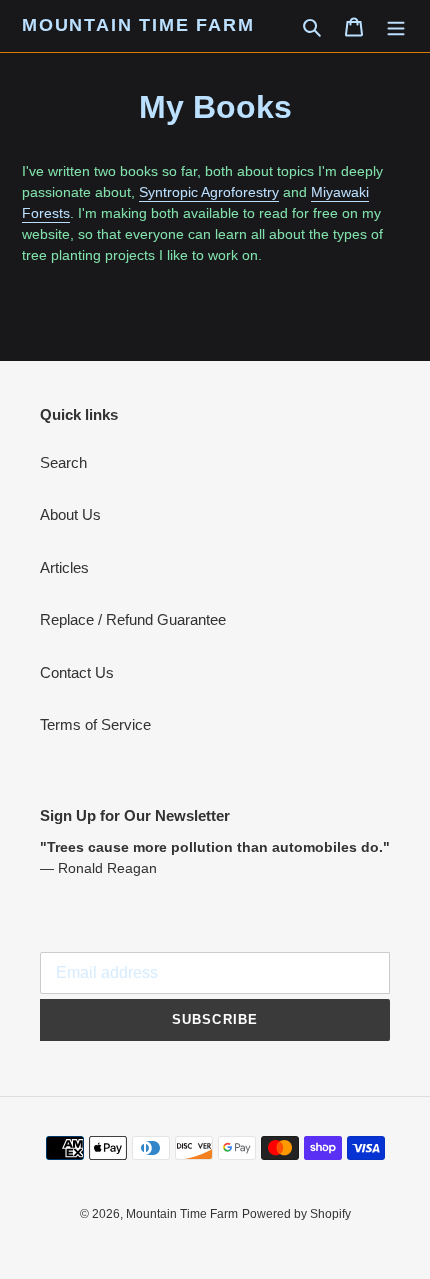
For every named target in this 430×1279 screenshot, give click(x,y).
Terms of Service (95, 724)
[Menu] (396, 26)
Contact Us (77, 672)
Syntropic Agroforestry (209, 192)
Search (63, 462)
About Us (70, 514)
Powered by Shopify (296, 1214)
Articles (64, 567)
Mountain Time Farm (138, 25)
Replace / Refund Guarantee (133, 619)
